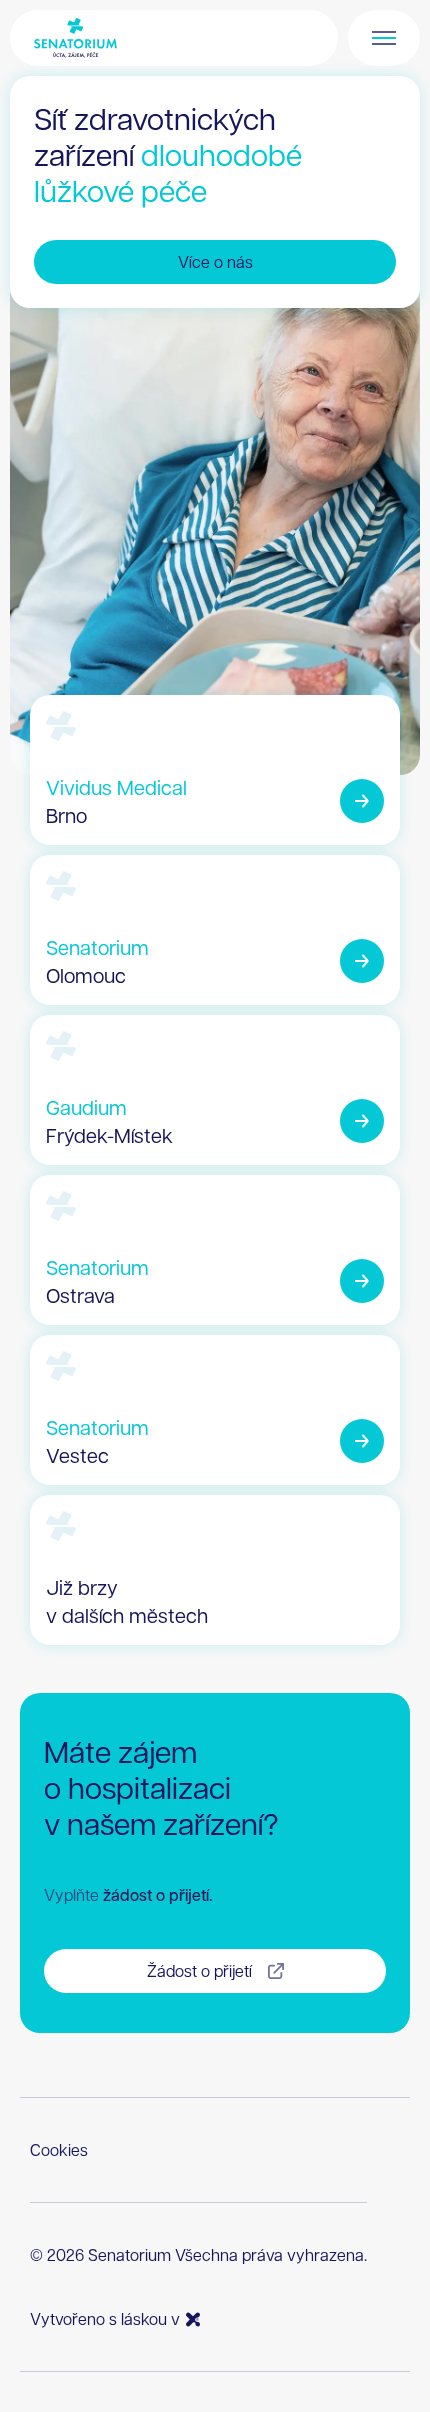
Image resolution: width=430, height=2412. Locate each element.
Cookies (59, 2149)
